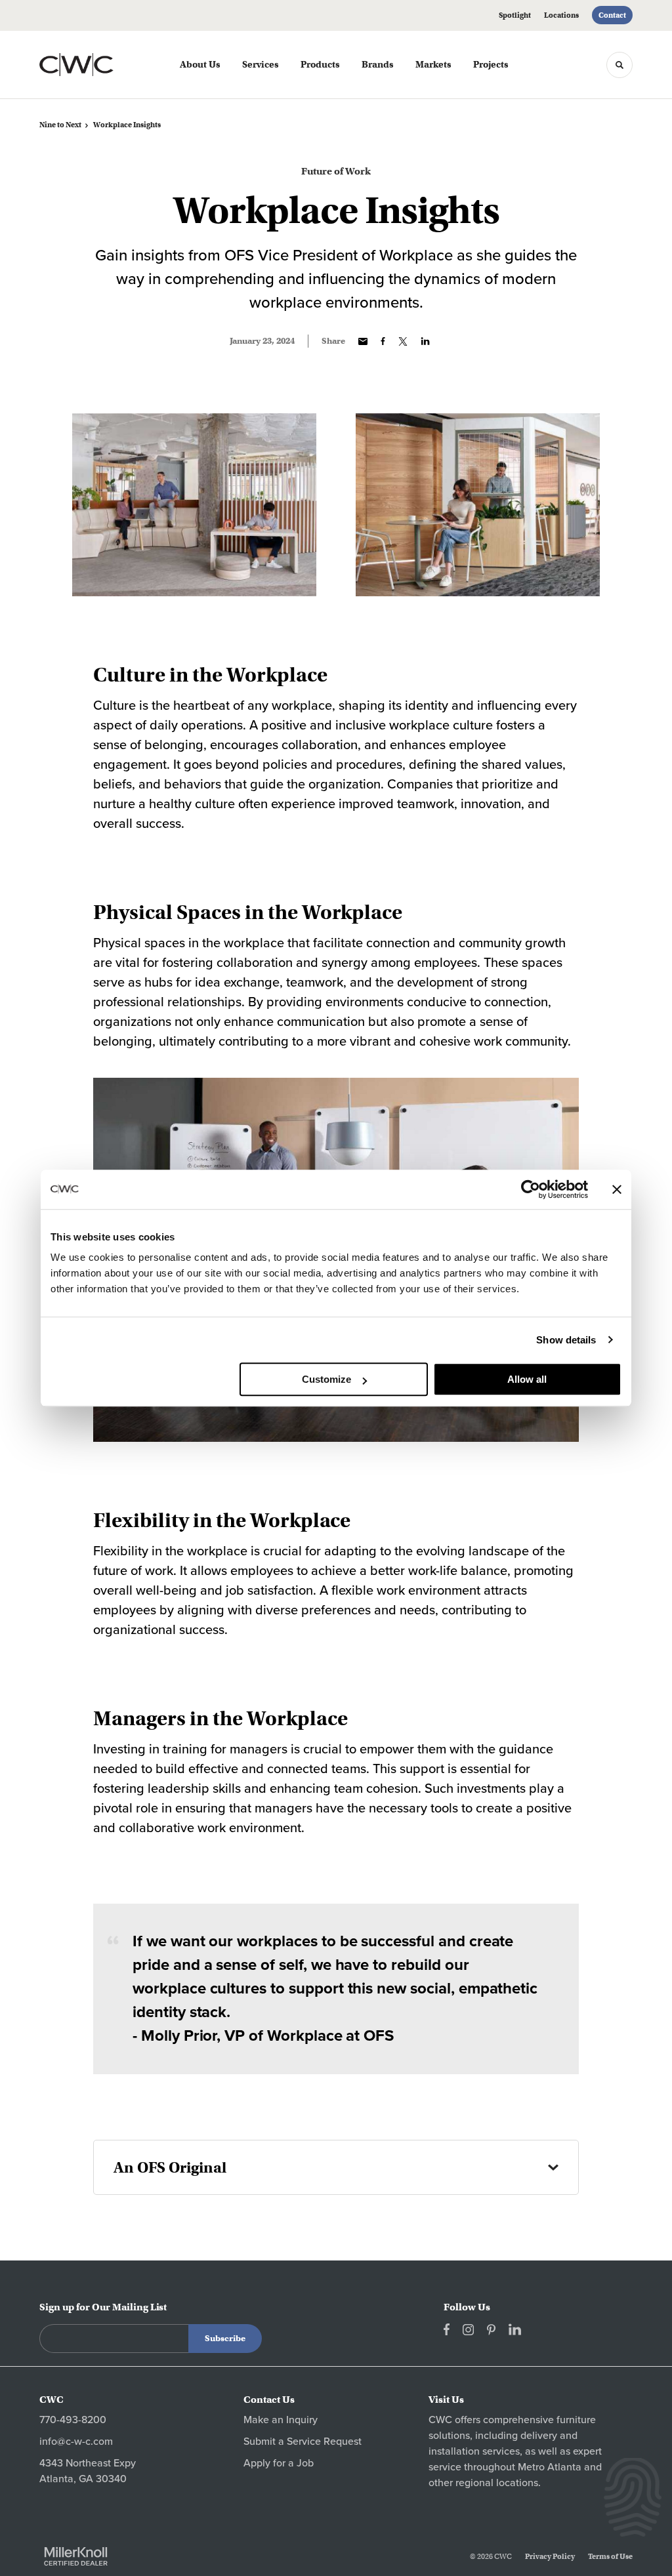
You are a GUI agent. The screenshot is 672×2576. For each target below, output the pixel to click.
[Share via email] (363, 341)
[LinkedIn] (515, 2329)
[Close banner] (617, 1189)
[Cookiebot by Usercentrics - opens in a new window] (531, 1189)
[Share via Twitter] (403, 341)
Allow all (527, 1379)
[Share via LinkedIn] (425, 341)
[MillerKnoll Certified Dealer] (76, 2556)
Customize (326, 1379)
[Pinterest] (491, 2330)
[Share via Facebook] (383, 341)
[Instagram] (468, 2330)
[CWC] (97, 65)
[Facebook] (447, 2329)
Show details (566, 1340)
